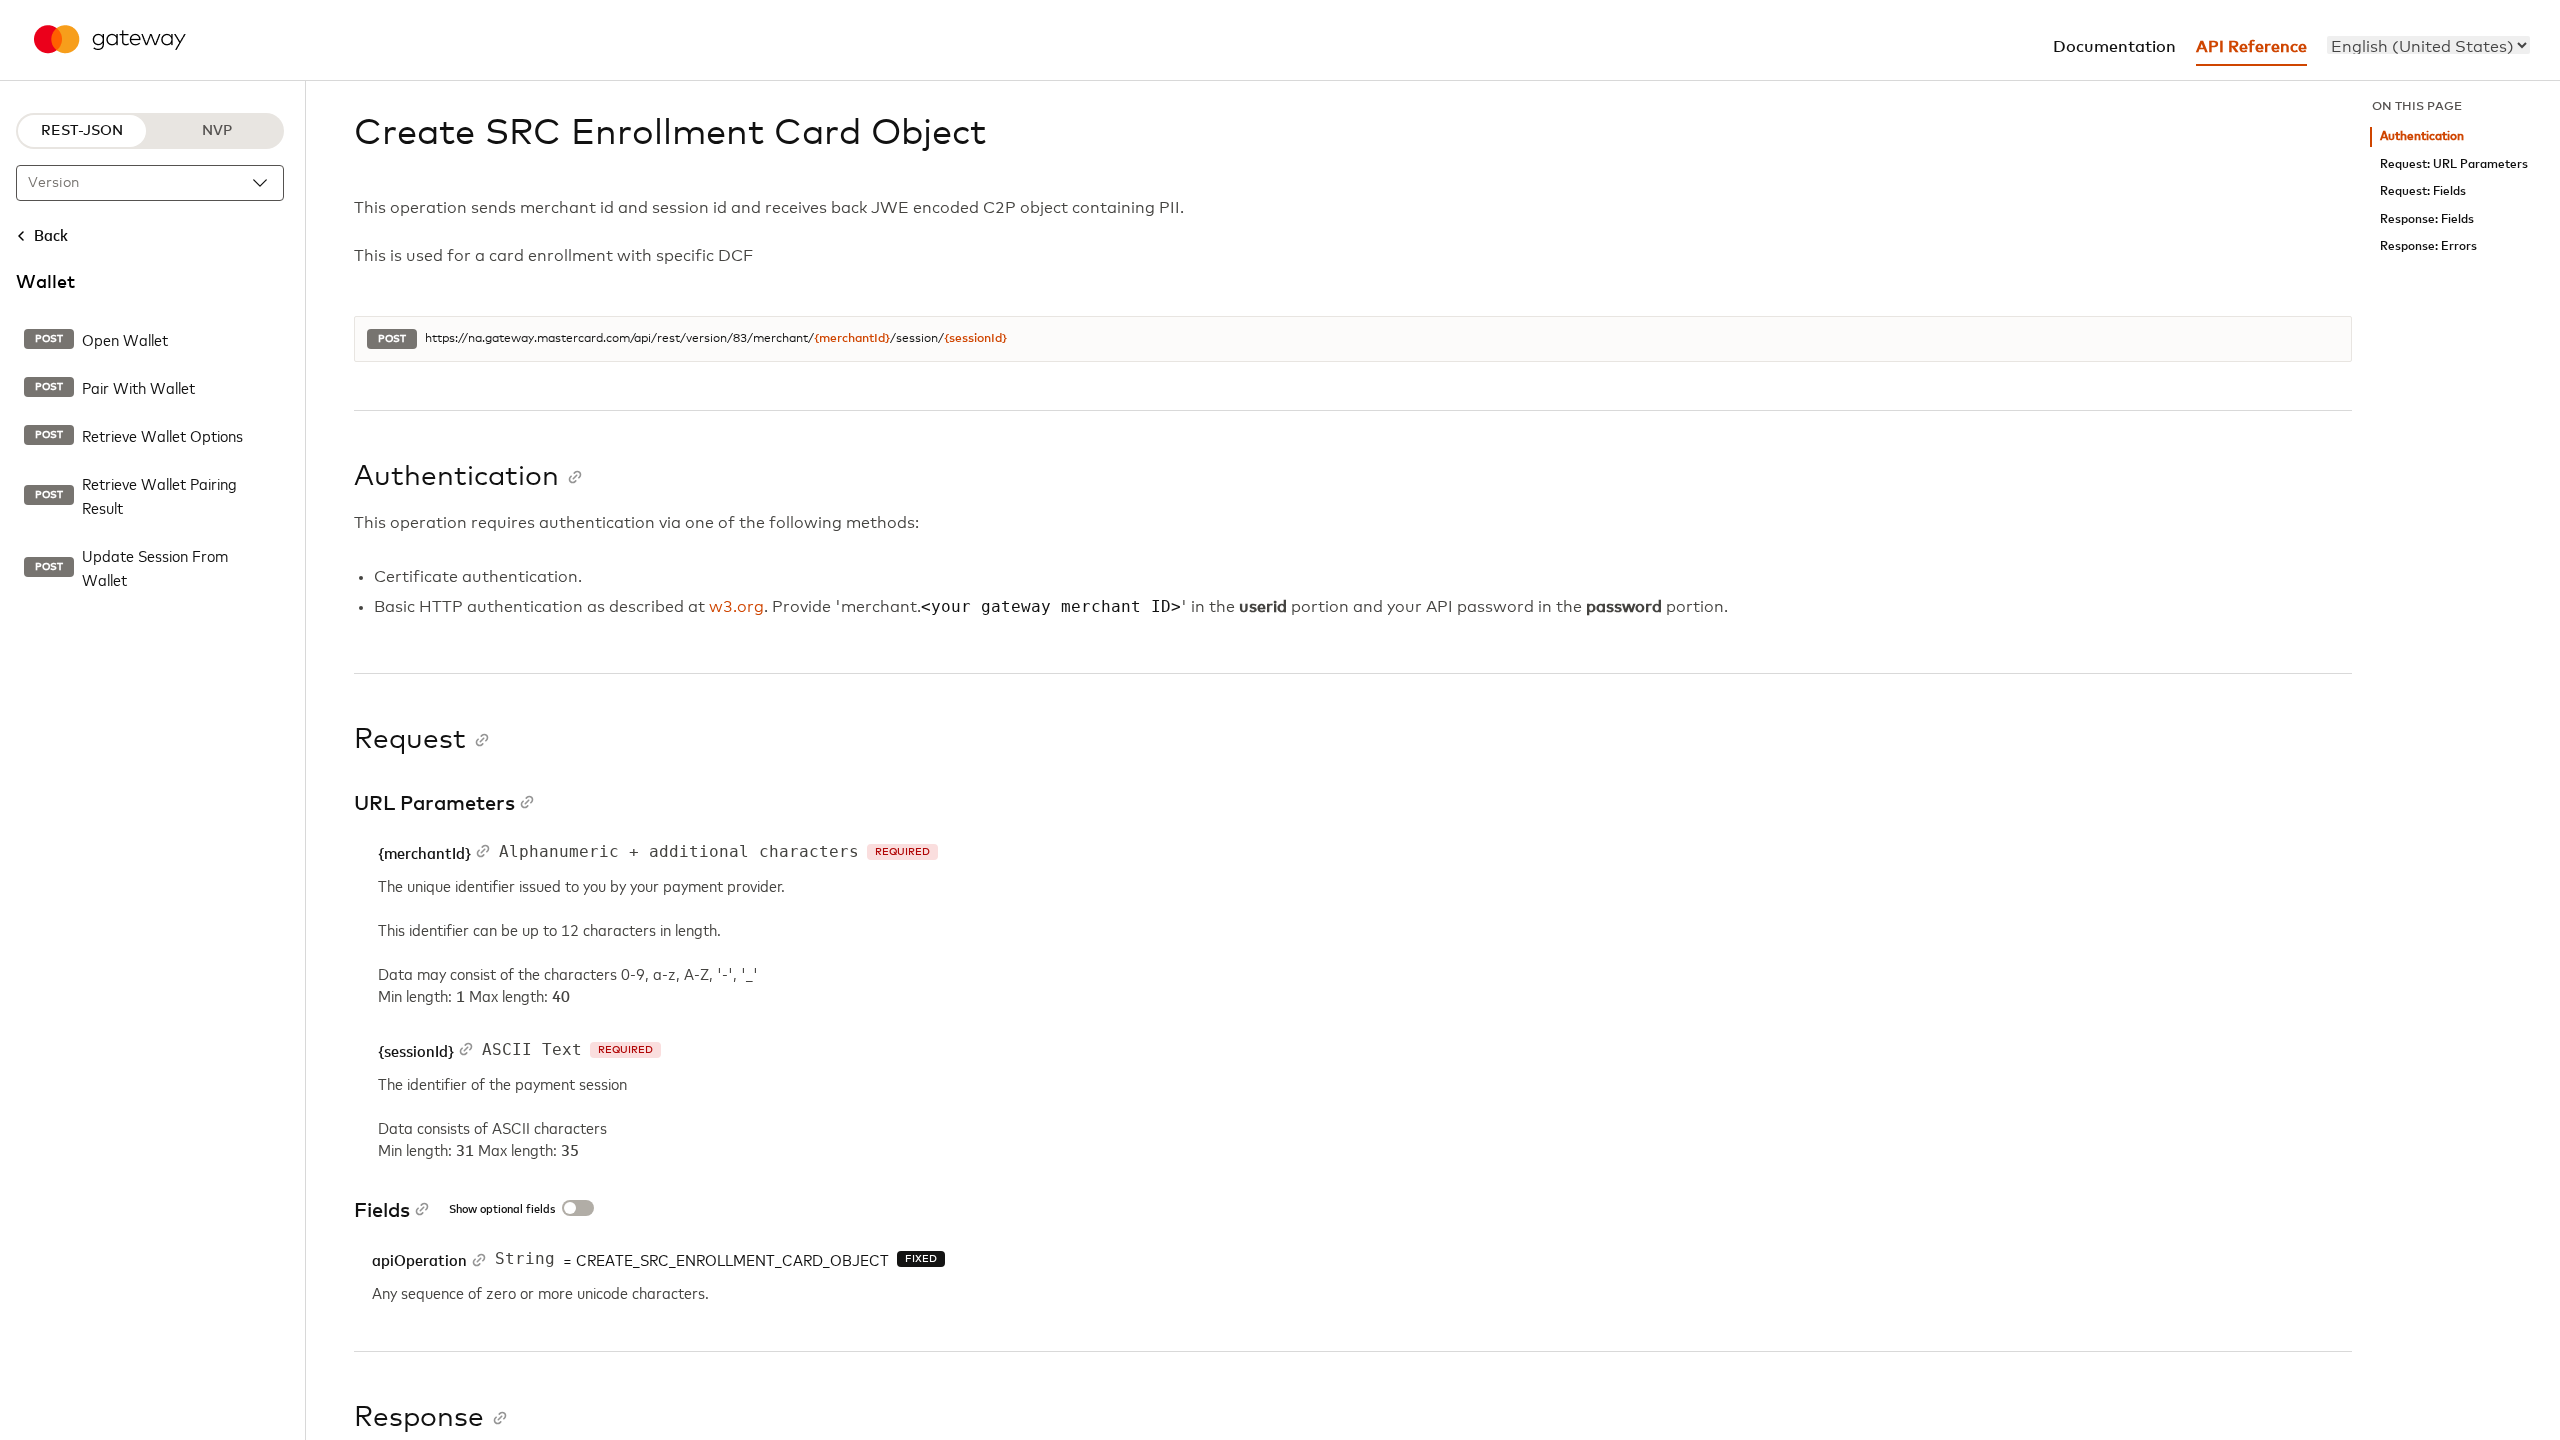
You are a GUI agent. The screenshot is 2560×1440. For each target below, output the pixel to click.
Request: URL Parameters (2454, 164)
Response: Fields (2427, 219)
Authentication (2422, 136)
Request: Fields (2423, 191)
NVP (217, 131)
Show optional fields (502, 1210)
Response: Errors (2428, 246)
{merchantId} (852, 339)
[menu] (2428, 45)
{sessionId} (975, 339)
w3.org (736, 607)
